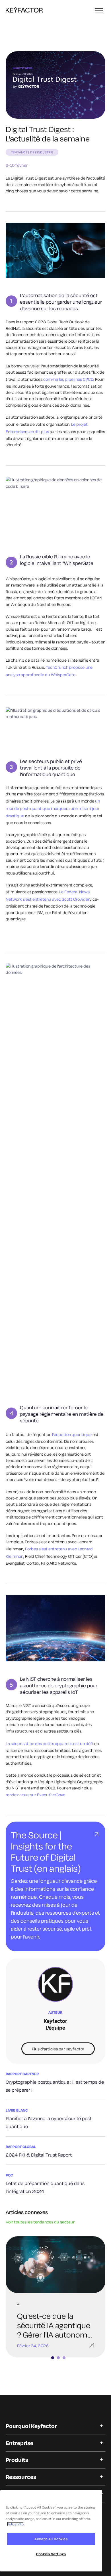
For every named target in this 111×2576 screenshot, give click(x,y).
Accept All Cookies (51, 2539)
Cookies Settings (51, 2554)
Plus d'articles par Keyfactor (58, 2049)
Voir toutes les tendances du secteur (40, 2222)
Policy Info (15, 2524)
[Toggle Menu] (99, 11)
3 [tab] (67, 2358)
